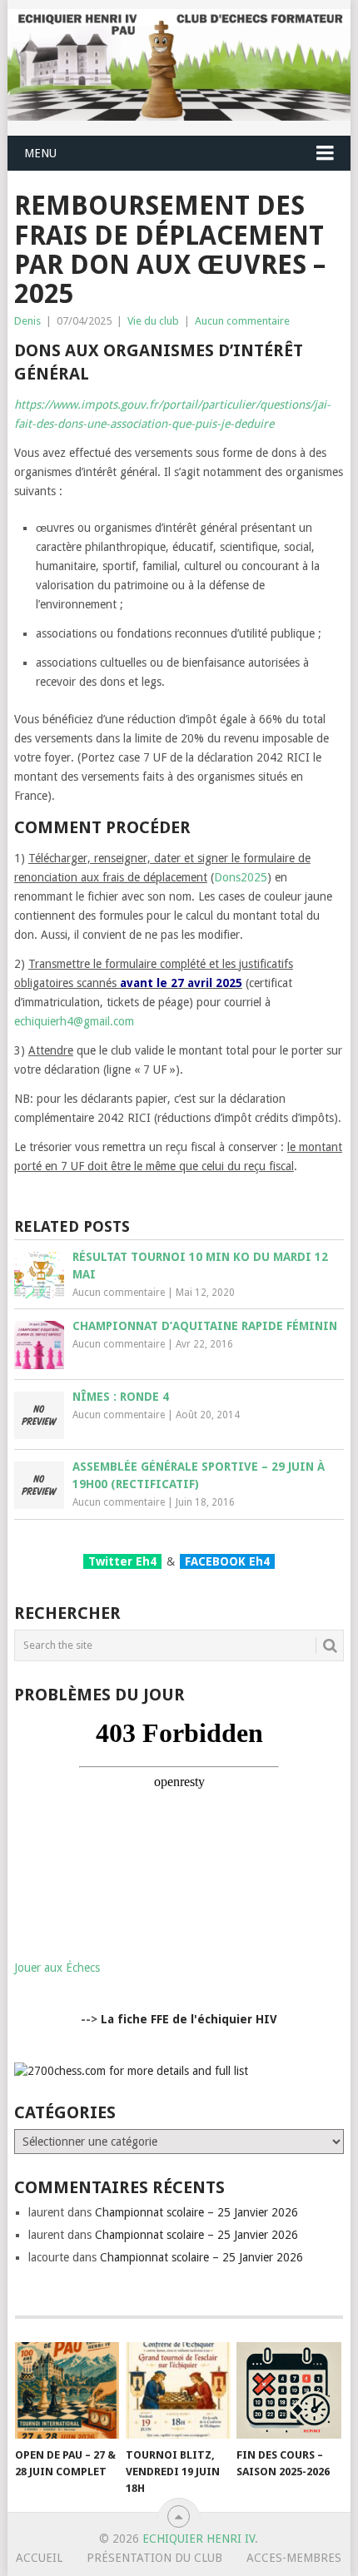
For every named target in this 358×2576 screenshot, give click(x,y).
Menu (40, 153)
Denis (27, 321)
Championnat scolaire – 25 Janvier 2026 (196, 2212)
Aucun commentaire (242, 321)
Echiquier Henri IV (199, 2539)
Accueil (39, 2558)
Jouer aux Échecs (57, 1968)
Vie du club (153, 321)
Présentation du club (154, 2558)
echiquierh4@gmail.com (74, 1021)
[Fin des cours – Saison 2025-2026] (288, 2391)
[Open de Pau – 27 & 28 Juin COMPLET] (67, 2391)
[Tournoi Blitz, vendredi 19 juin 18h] (178, 2391)
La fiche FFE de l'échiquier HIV (189, 2019)
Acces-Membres (294, 2558)
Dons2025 (241, 877)
